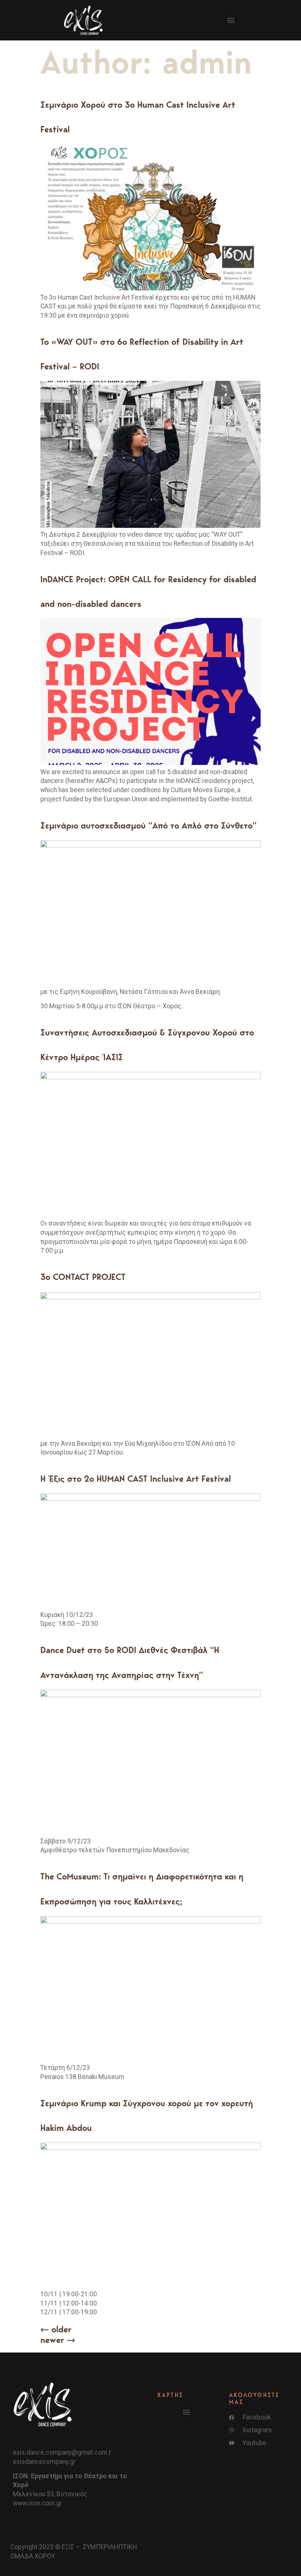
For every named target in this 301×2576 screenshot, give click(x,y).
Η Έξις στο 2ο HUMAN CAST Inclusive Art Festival (136, 1479)
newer (58, 2340)
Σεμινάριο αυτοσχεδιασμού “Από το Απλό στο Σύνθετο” (148, 825)
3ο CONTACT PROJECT (83, 1277)
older (56, 2329)
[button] (231, 20)
